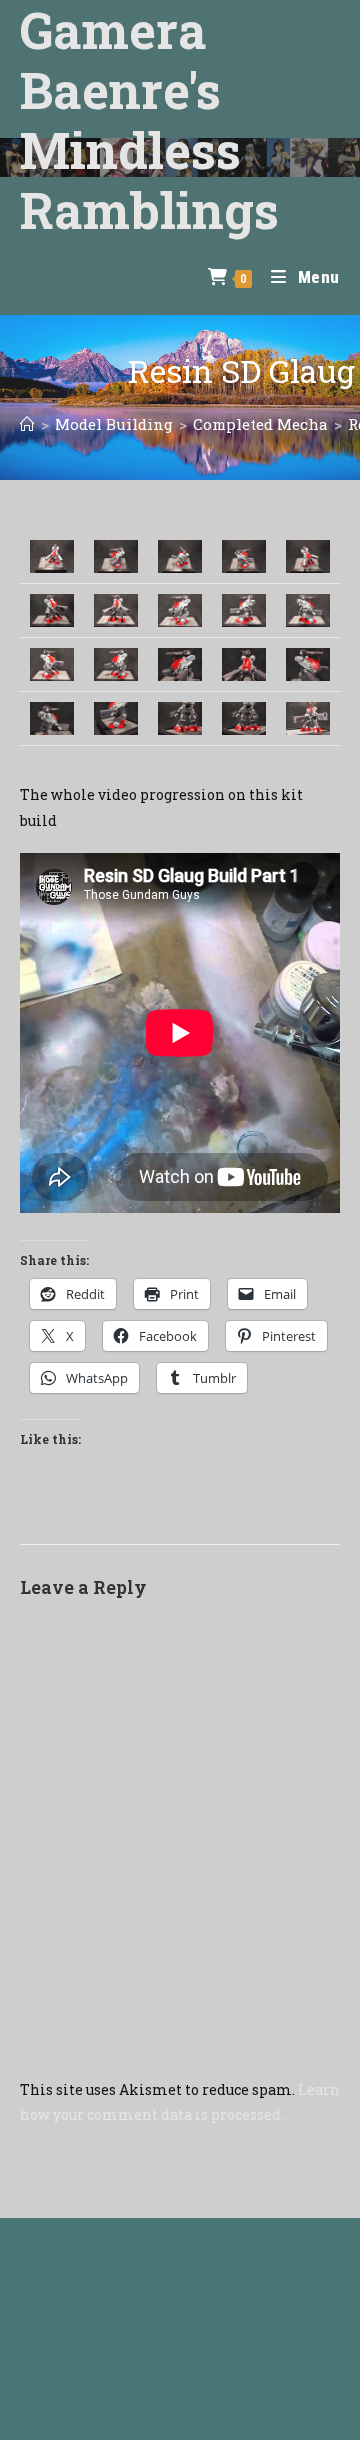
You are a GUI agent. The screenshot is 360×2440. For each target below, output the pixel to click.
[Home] (27, 424)
